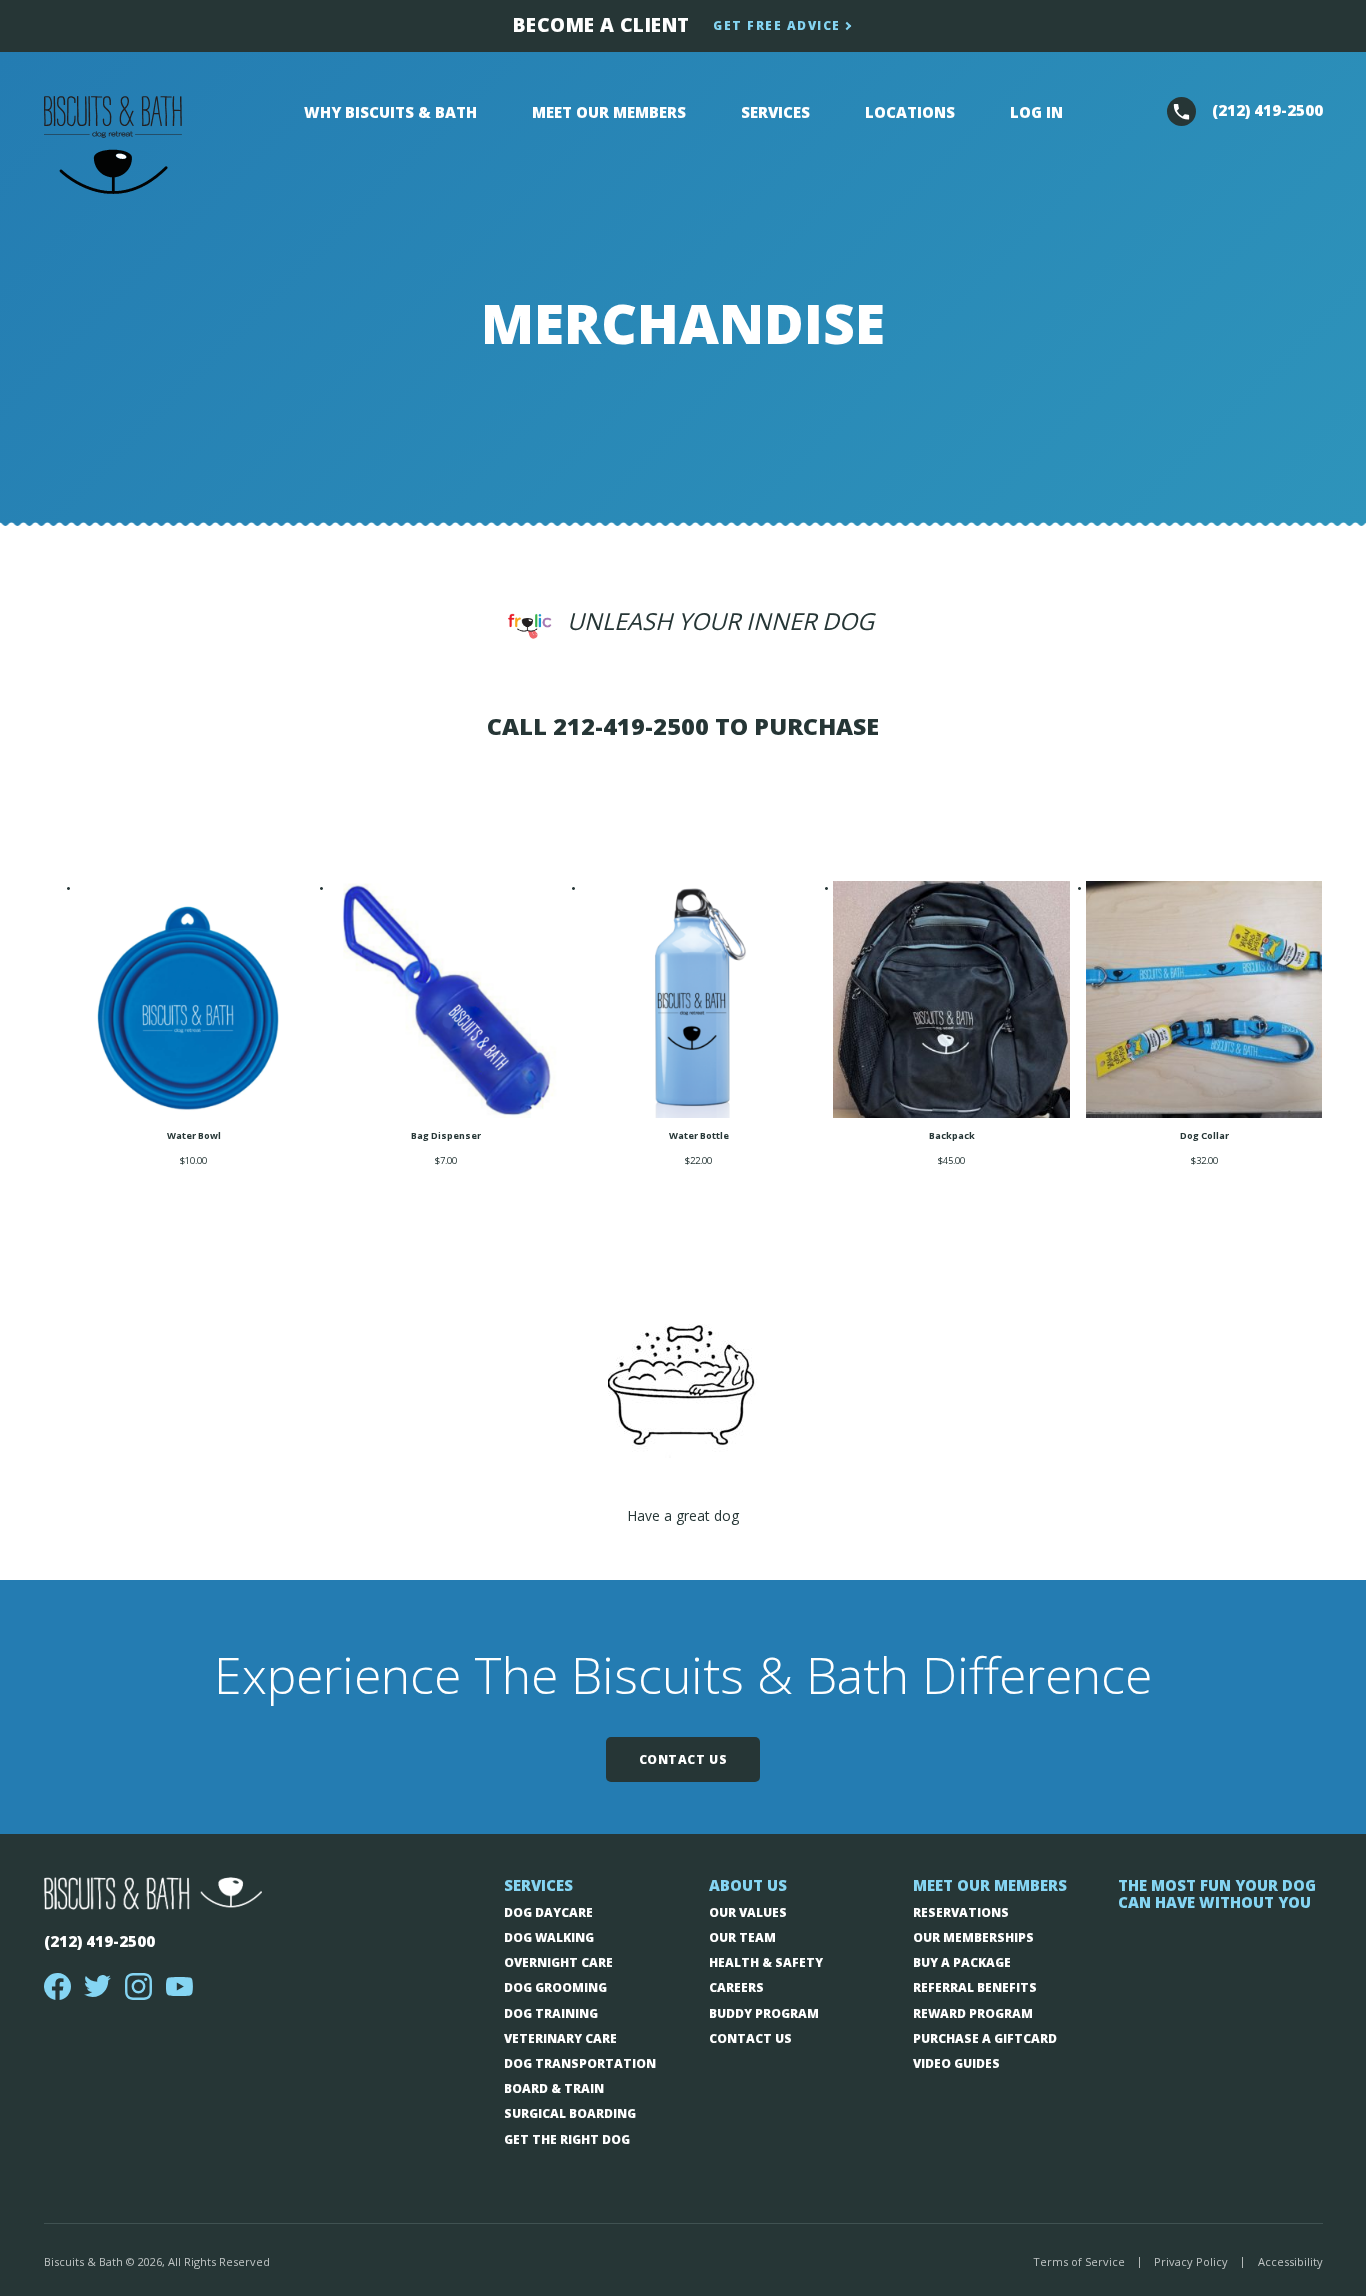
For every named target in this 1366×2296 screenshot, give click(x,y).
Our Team (742, 1937)
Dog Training (551, 2013)
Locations (910, 112)
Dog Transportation (580, 2063)
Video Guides (956, 2063)
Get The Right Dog (567, 2139)
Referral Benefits (975, 1987)
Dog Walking (549, 1937)
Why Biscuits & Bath (390, 112)
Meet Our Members (609, 112)
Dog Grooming (555, 1987)
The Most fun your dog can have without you (1217, 1894)
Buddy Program (764, 2013)
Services (775, 112)
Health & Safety (766, 1962)
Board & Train (554, 2088)
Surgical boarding (570, 2113)
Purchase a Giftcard (985, 2038)
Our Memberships (973, 1937)
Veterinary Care (560, 2038)
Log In (1036, 112)
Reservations (961, 1912)
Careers (736, 1987)
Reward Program (973, 2013)
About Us (748, 1886)
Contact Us (683, 1759)
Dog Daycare (548, 1912)
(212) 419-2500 (99, 1941)
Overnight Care (558, 1962)
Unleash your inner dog (720, 621)
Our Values (748, 1912)
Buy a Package (962, 1962)
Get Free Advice (777, 25)
